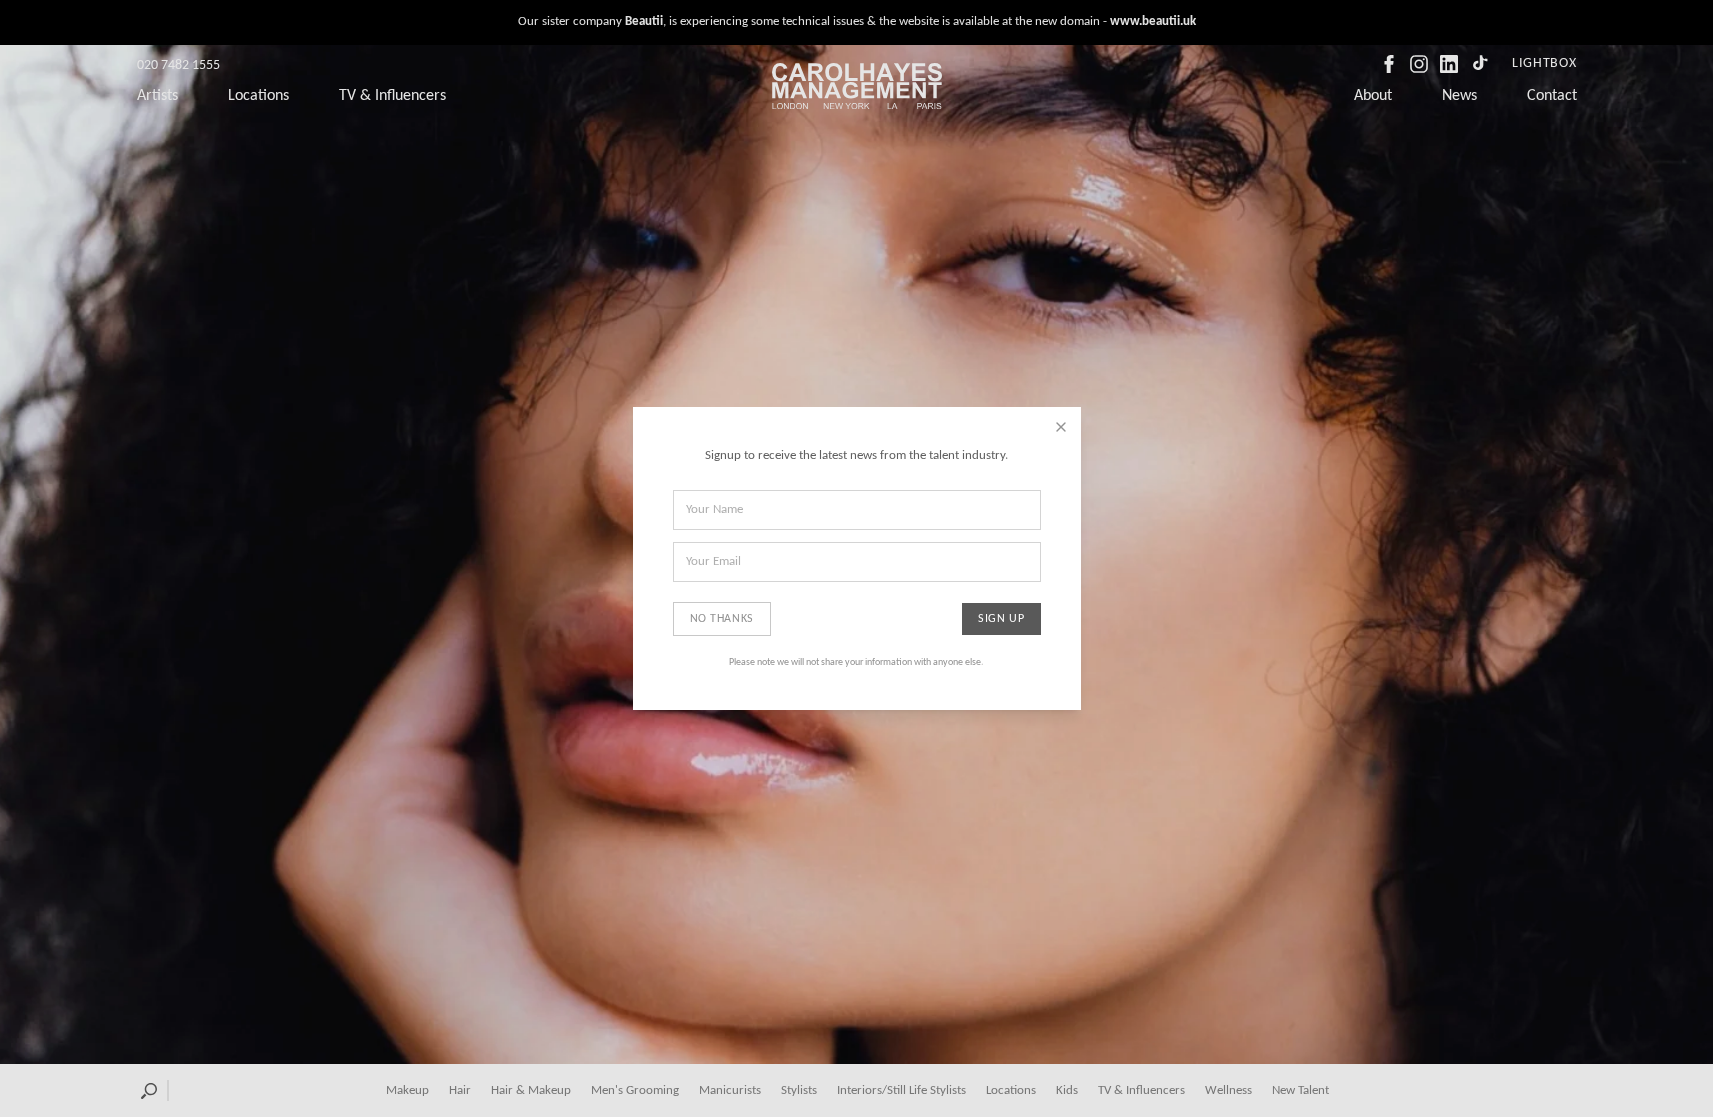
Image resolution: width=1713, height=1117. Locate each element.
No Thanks (722, 619)
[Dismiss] (1061, 427)
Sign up (1001, 619)
